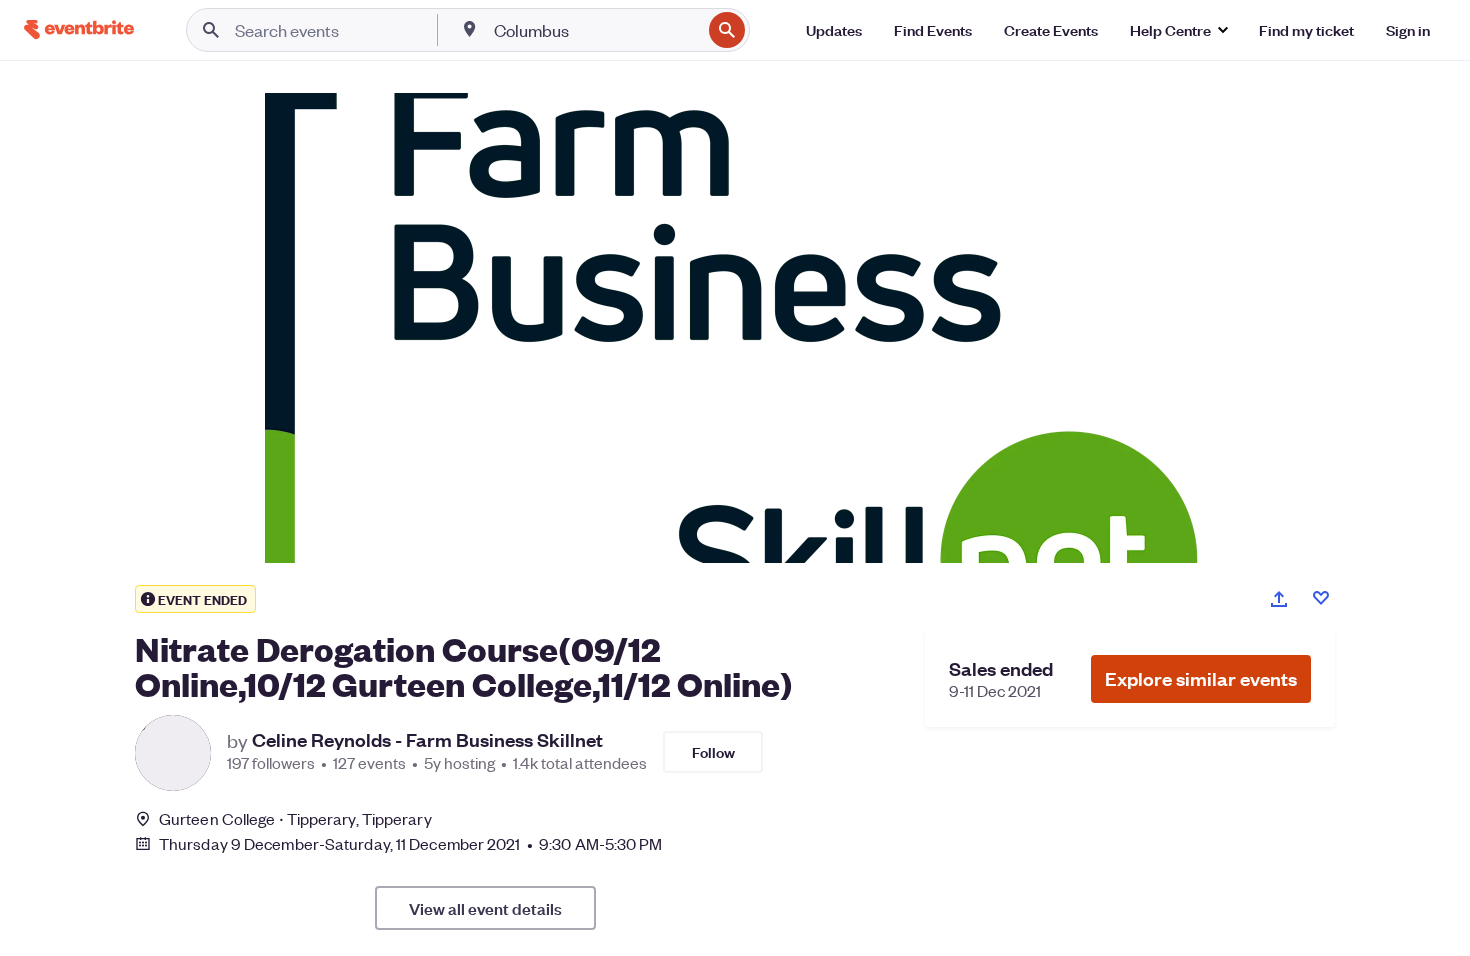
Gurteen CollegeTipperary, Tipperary (295, 818)
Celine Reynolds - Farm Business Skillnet (427, 740)
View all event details (485, 908)
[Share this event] (1279, 599)
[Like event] (1321, 598)
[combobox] (595, 30)
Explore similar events (1201, 678)
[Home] (79, 29)
